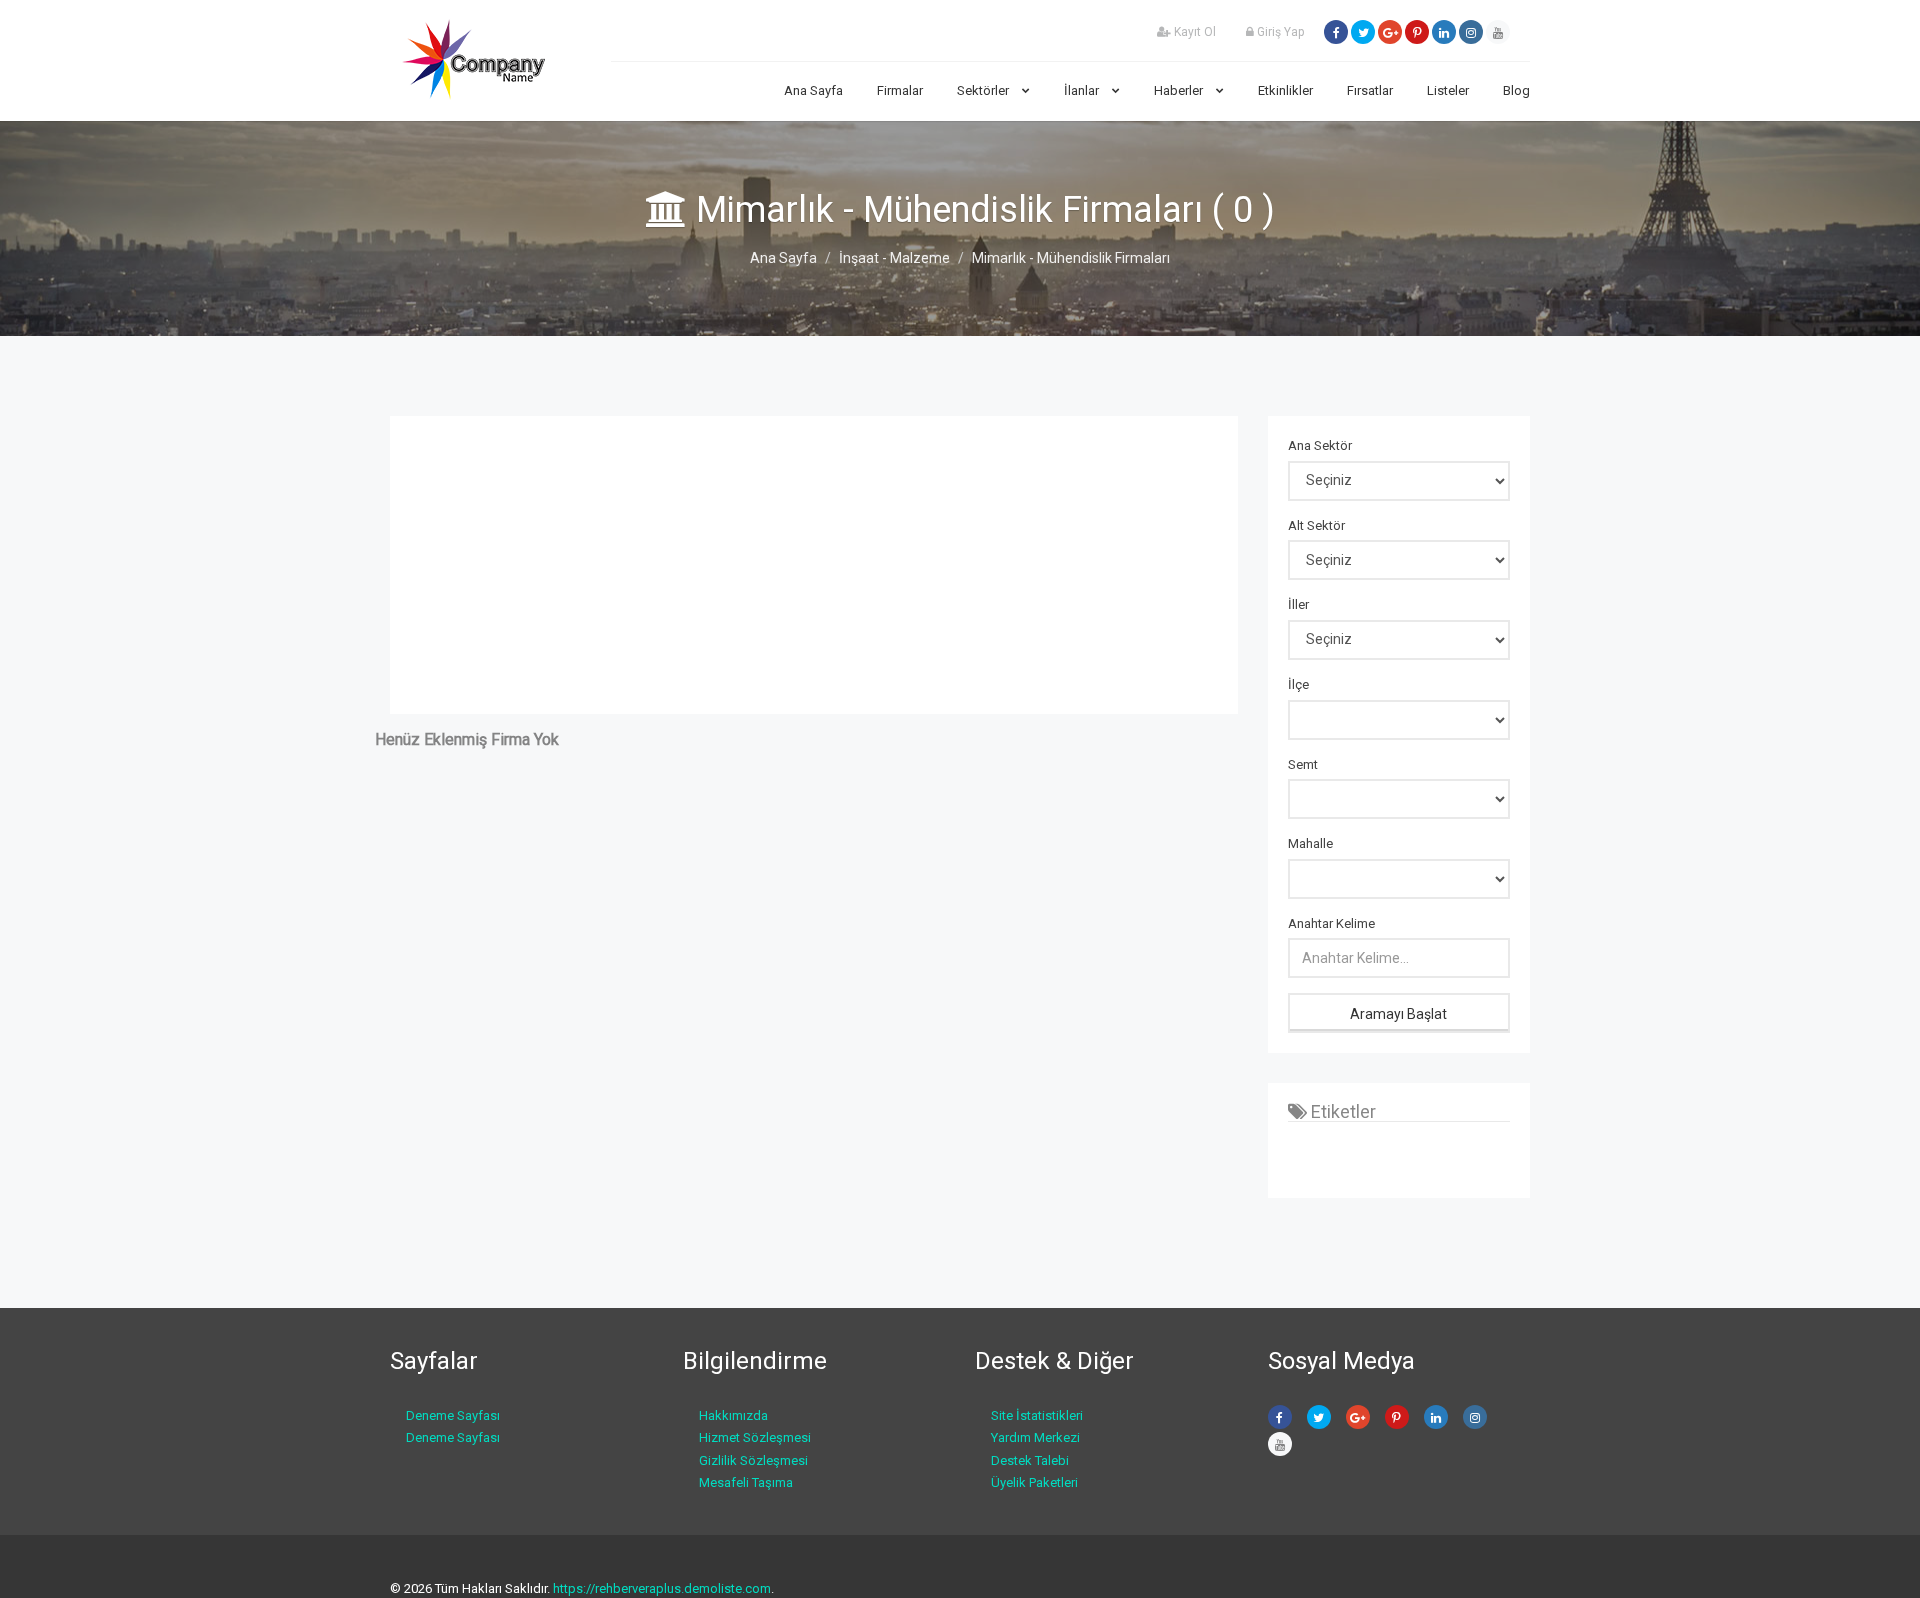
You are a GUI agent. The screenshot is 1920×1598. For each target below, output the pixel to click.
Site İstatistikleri (1037, 1415)
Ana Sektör (1320, 445)
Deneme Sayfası (453, 1415)
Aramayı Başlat (1398, 1014)
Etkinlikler (1285, 90)
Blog (1516, 90)
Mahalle (1310, 843)
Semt (1303, 764)
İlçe (1298, 684)
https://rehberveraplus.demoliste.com (662, 1588)
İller (1298, 604)
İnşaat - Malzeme (894, 258)
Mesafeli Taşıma (746, 1482)
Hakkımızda (733, 1415)
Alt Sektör (1316, 525)
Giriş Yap (1279, 32)
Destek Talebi (1030, 1460)
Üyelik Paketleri (1034, 1482)
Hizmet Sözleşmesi (755, 1437)
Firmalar (900, 90)
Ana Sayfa (813, 90)
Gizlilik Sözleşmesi (753, 1460)
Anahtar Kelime (1331, 923)
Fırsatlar (1370, 90)
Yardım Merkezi (1035, 1437)
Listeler (1448, 90)
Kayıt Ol (1193, 32)
